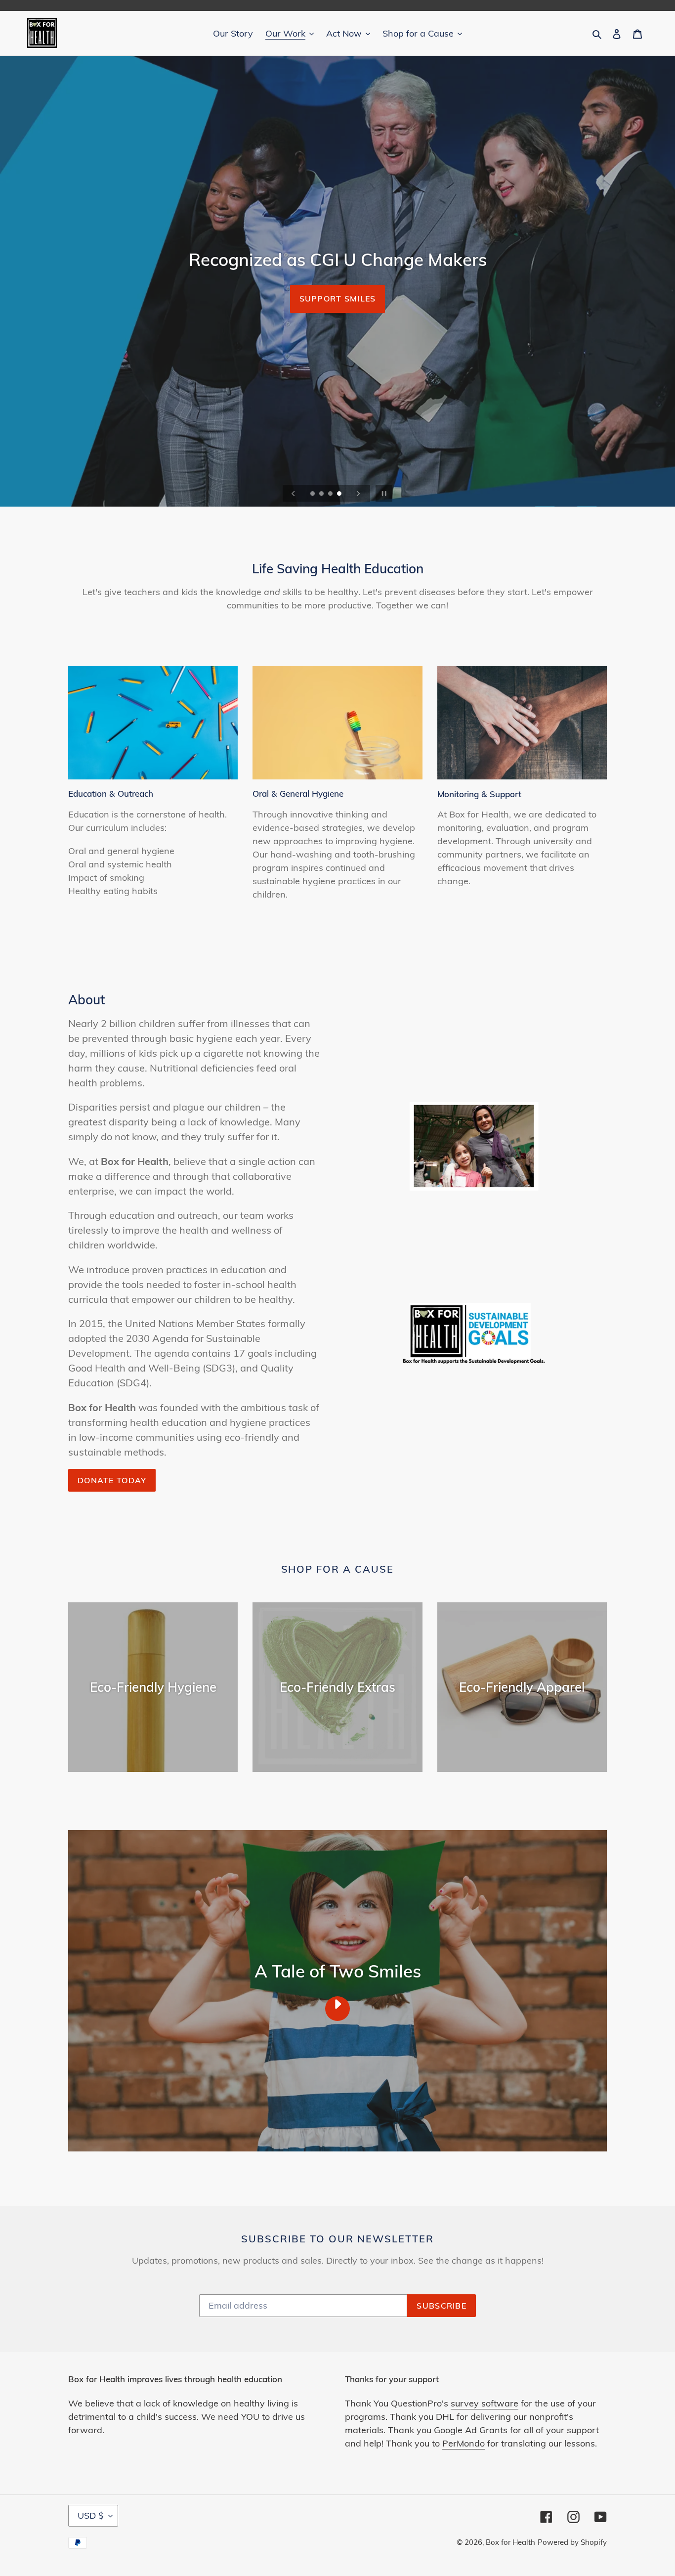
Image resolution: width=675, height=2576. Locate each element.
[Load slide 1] (313, 494)
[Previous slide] (294, 493)
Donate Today (337, 299)
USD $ (91, 2515)
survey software (485, 2403)
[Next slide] (358, 493)
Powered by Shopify (572, 2542)
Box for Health (510, 2542)
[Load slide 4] (340, 494)
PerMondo (464, 2443)
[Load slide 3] (331, 494)
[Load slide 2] (322, 494)
